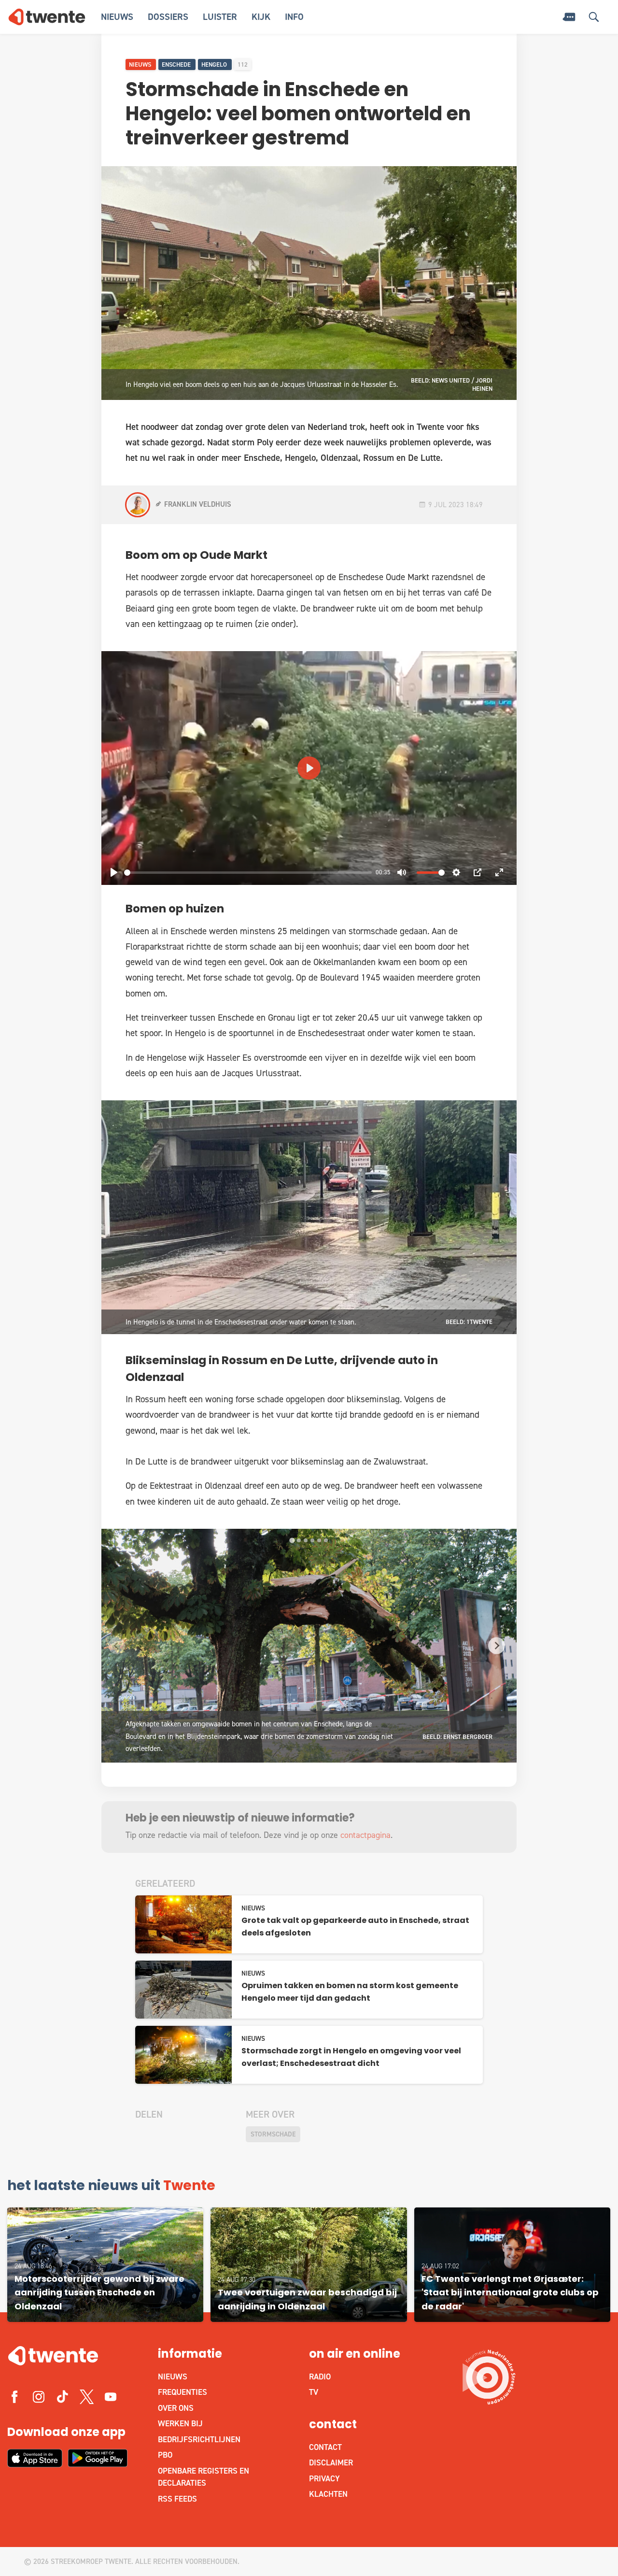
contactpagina (365, 1835)
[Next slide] (497, 1645)
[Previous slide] (117, 1645)
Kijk (261, 17)
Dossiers (168, 17)
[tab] (292, 1540)
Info (294, 17)
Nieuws (117, 17)
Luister (220, 17)
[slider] (248, 873)
